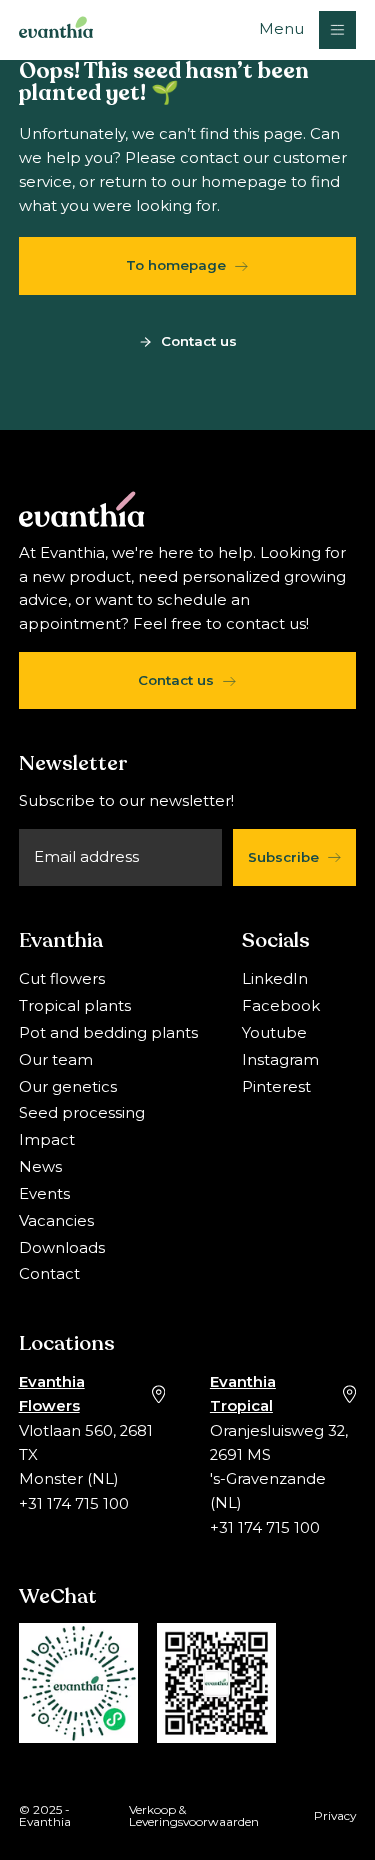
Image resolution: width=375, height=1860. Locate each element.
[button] (307, 29)
